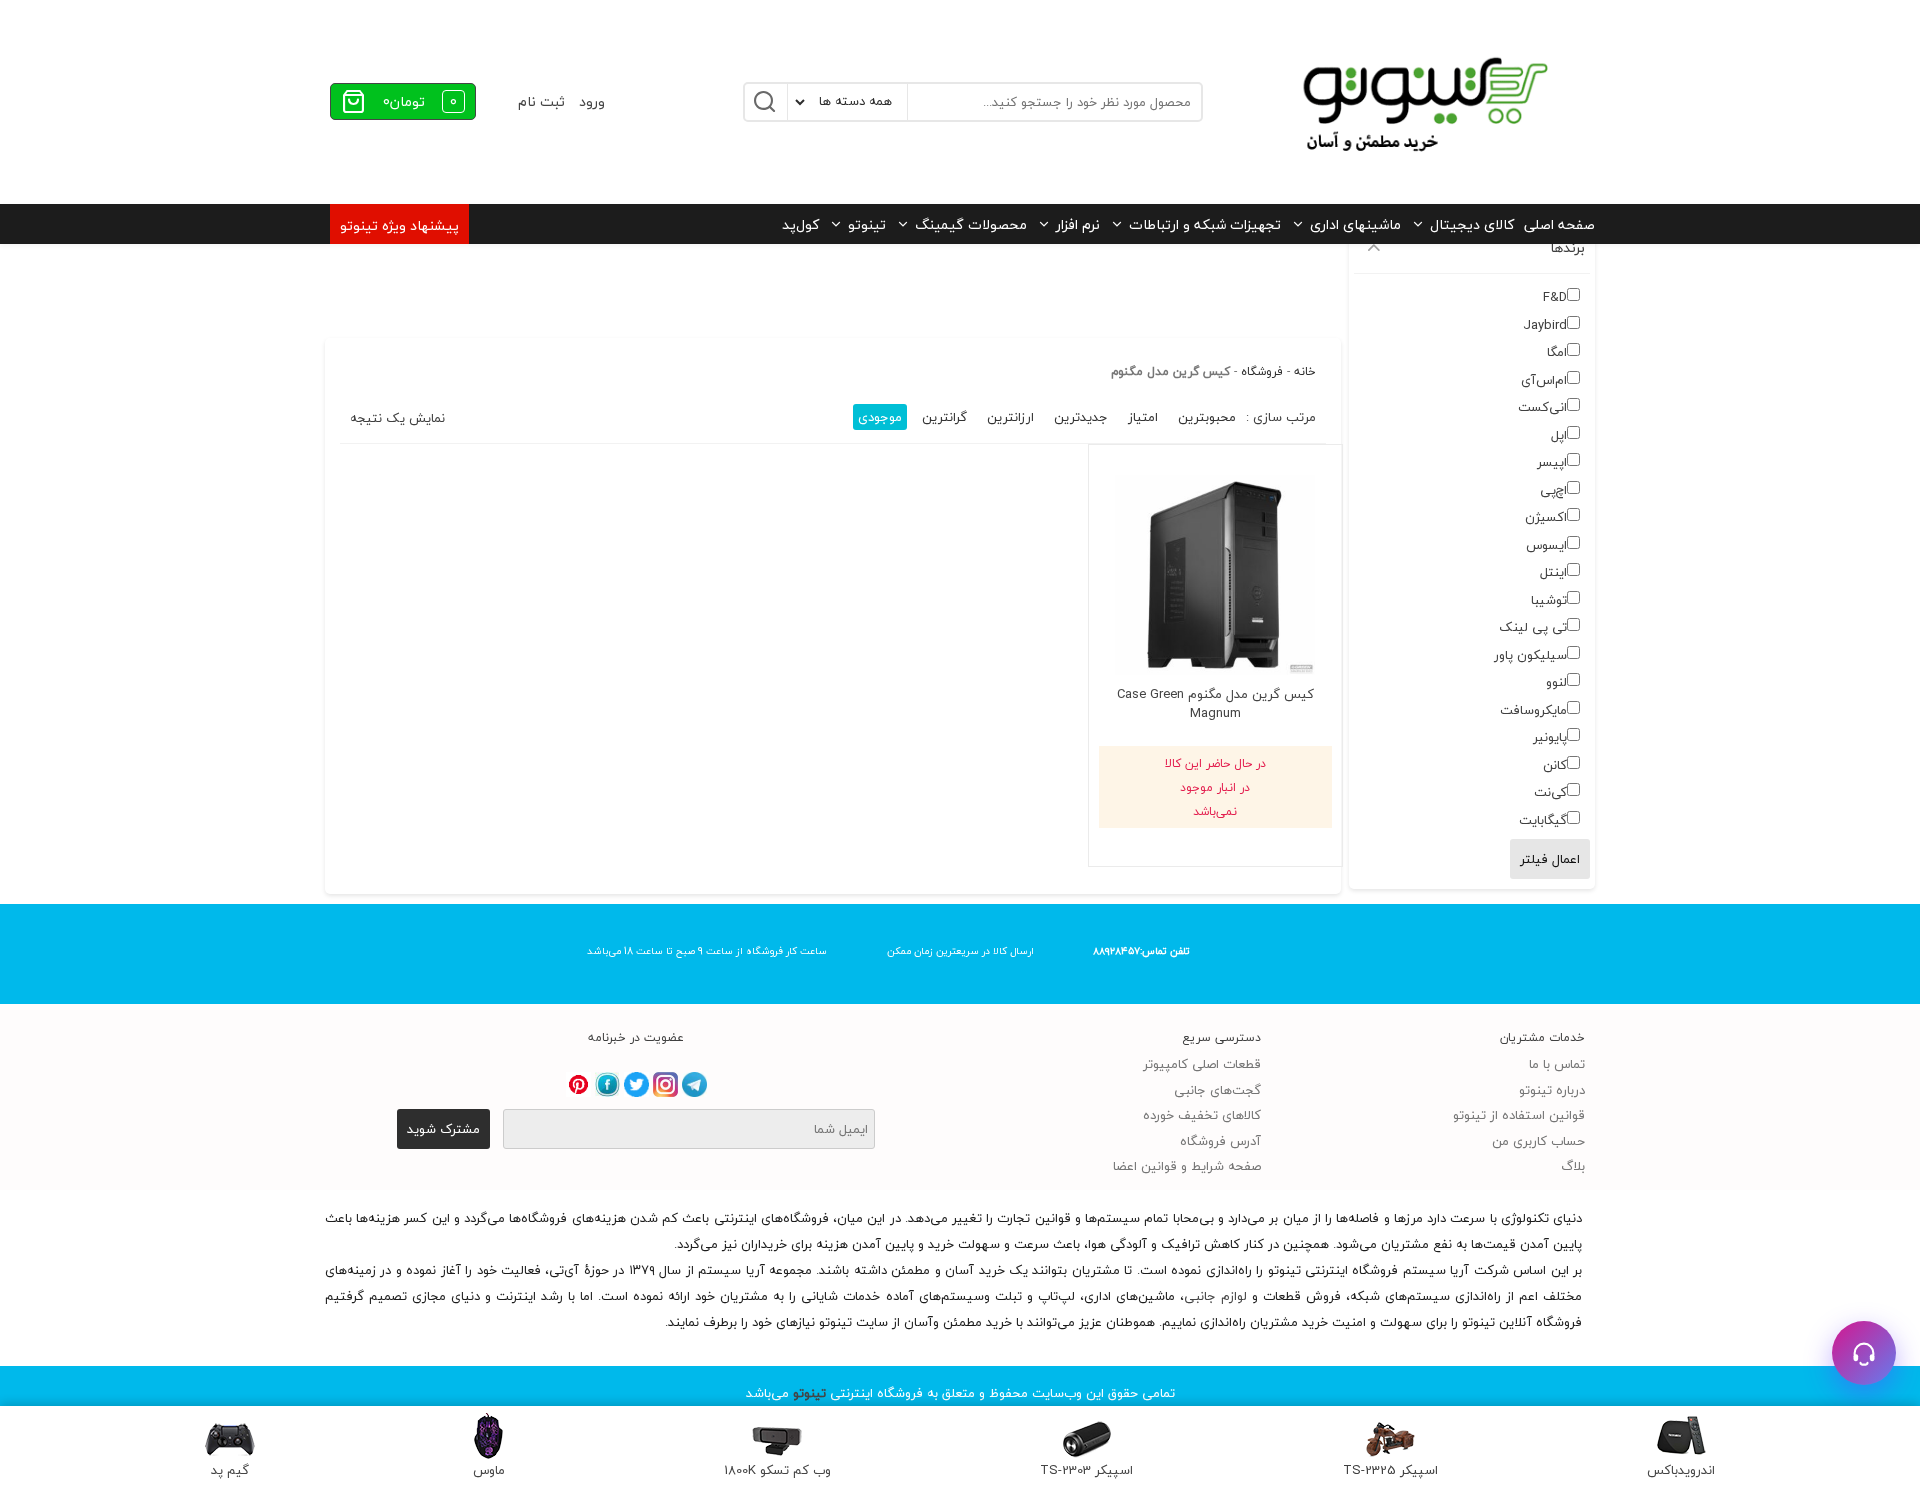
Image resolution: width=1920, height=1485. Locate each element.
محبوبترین (1207, 417)
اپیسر (1552, 462)
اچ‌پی (1553, 490)
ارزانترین (1010, 417)
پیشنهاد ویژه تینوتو (399, 225)
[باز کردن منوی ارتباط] (1864, 1353)
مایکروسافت (1533, 710)
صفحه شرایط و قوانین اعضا (1187, 1166)
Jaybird (1545, 325)
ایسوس (1546, 545)
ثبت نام (541, 101)
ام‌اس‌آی (1544, 380)
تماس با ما (1557, 1064)
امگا (1557, 352)
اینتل (1553, 572)
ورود (592, 101)
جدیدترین (1081, 417)
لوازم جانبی (1215, 1296)
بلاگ (1573, 1166)
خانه (1305, 371)
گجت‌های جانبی (1217, 1090)
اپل (1559, 435)
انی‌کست (1542, 407)
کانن (1555, 765)
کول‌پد (800, 224)
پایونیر (1550, 737)
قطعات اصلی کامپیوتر (1202, 1064)
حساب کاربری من (1538, 1141)
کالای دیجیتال (1472, 224)
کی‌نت (1550, 792)
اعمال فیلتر (1550, 859)
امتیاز (1143, 417)
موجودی (880, 417)
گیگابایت (1543, 820)
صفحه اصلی (1559, 224)
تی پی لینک (1533, 627)
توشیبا (1549, 600)
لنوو (1556, 682)
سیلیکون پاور (1530, 655)
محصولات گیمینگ (971, 224)
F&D (1555, 297)
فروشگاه (1262, 371)
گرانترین (944, 417)
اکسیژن (1546, 517)
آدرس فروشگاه (1220, 1141)
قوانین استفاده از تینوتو (1519, 1115)
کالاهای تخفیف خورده (1202, 1115)
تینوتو (867, 224)
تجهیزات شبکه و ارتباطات (1205, 224)
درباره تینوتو (1552, 1090)
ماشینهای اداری (1355, 224)
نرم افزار (1078, 224)
